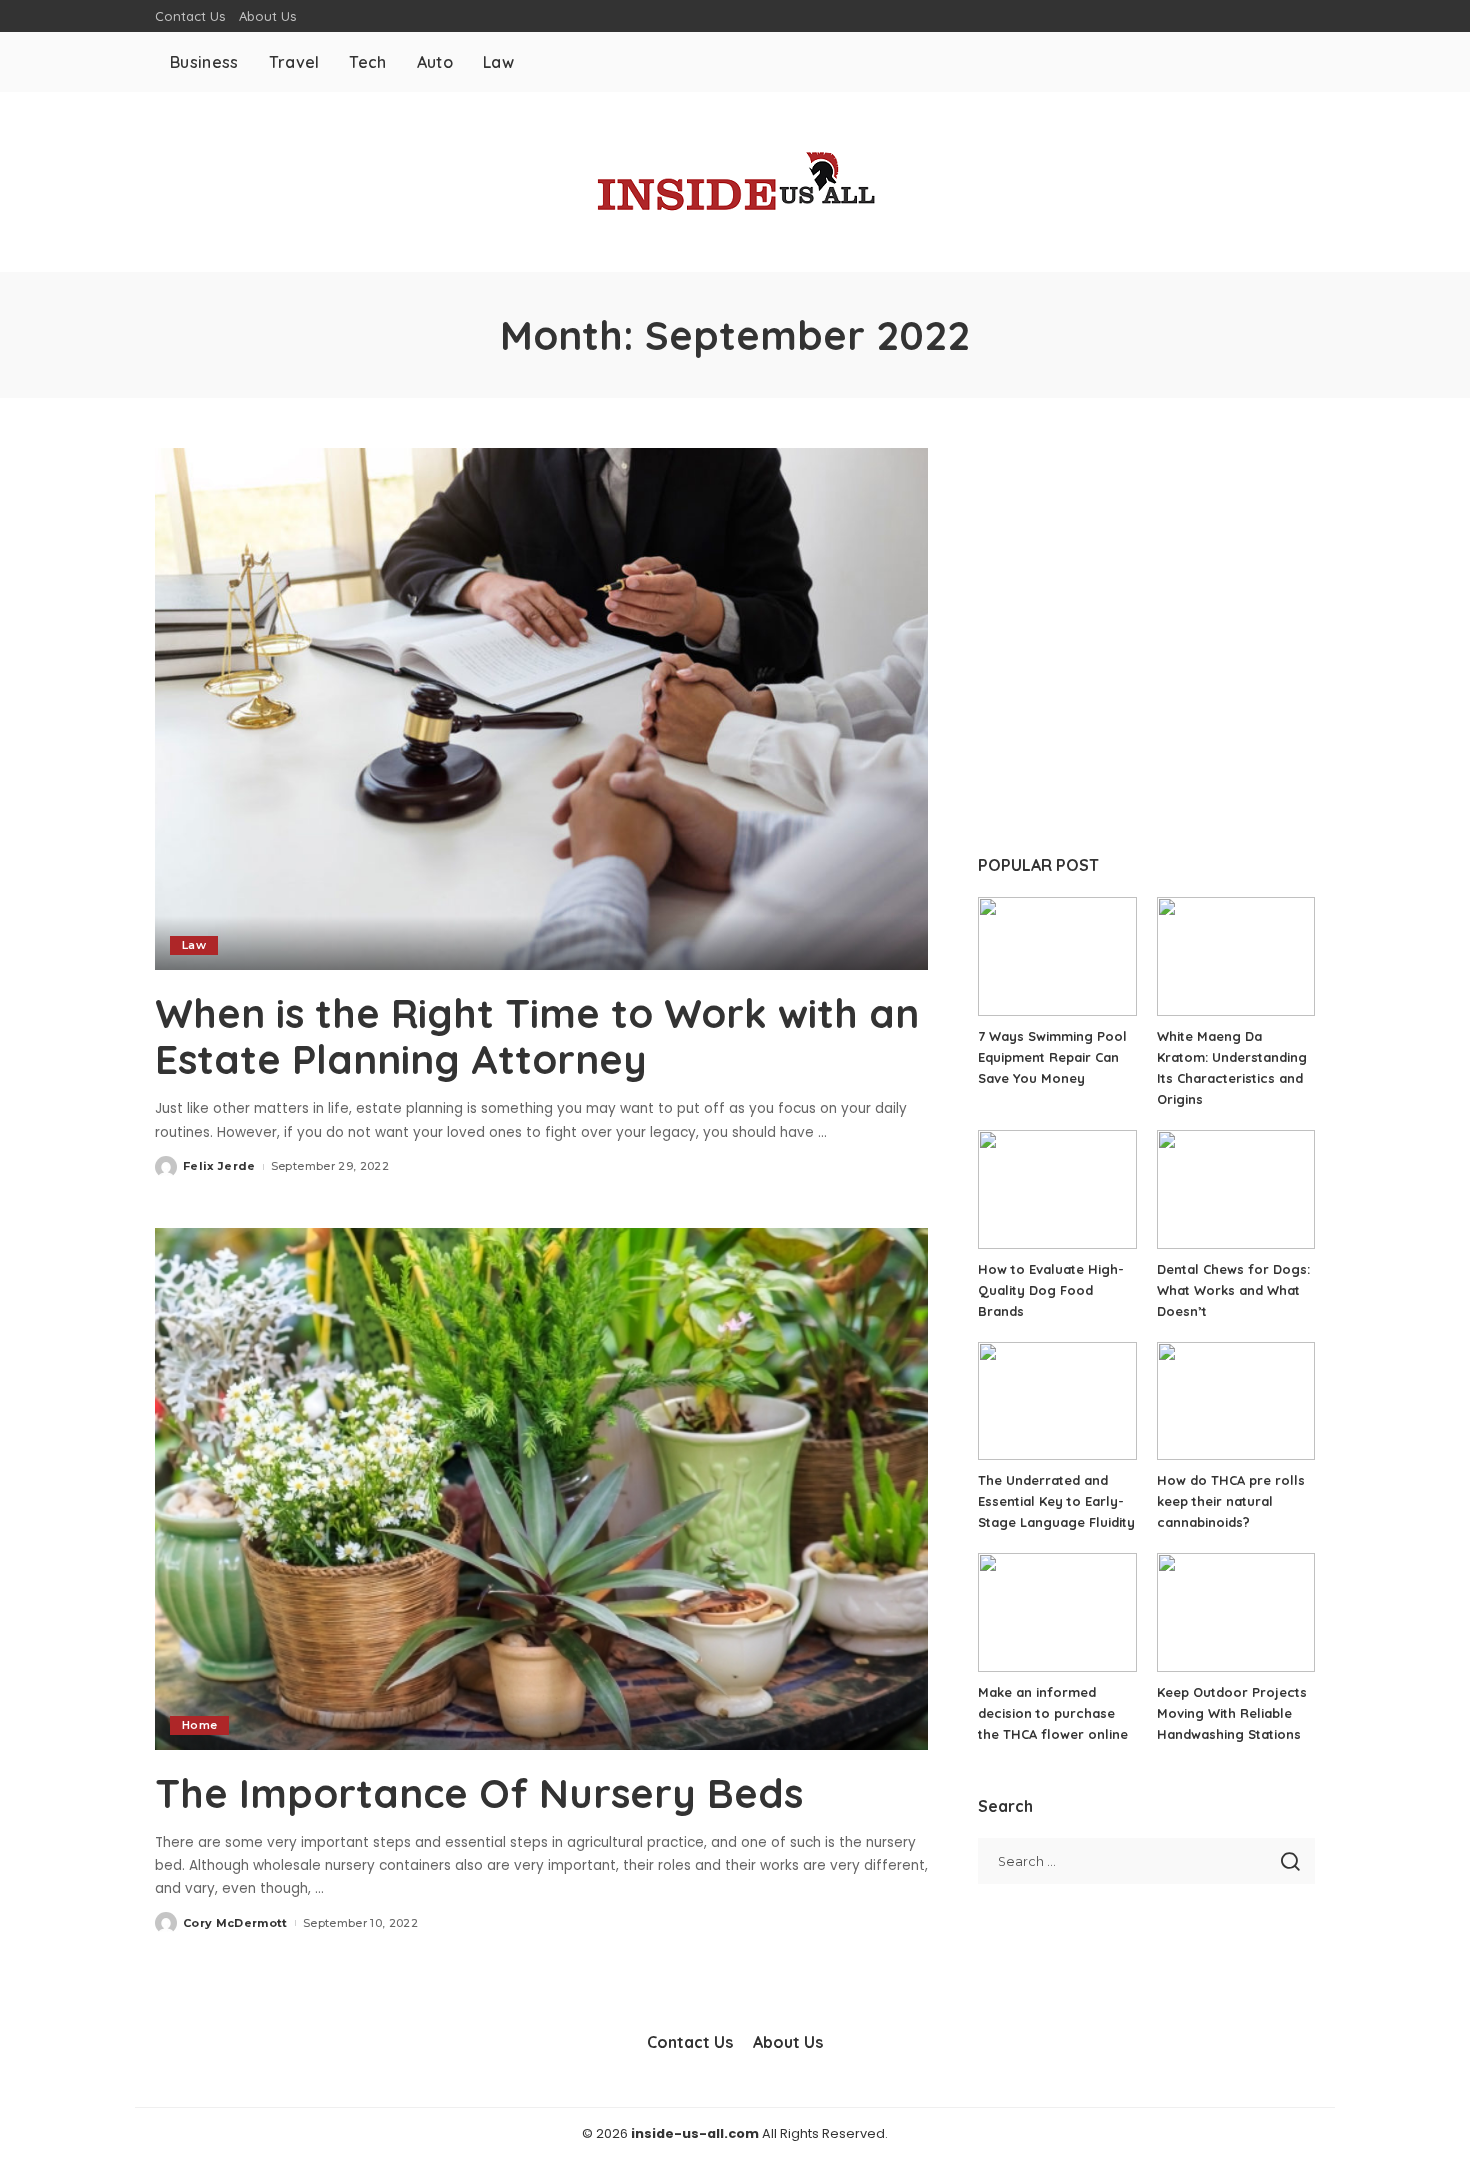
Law (194, 945)
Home (199, 1725)
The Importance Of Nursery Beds (479, 1793)
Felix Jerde (219, 1166)
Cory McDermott (235, 1923)
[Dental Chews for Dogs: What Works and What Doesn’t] (1236, 1189)
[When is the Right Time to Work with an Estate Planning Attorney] (541, 709)
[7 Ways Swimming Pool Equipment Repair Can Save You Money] (1057, 956)
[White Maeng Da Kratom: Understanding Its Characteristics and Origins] (1236, 956)
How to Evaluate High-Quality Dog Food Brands (1051, 1290)
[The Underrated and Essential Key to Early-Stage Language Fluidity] (1057, 1401)
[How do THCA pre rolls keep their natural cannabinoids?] (1236, 1401)
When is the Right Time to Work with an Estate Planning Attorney (537, 1036)
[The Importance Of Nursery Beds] (541, 1489)
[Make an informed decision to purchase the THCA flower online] (1057, 1612)
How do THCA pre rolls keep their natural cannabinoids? (1231, 1501)
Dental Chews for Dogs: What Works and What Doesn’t (1233, 1290)
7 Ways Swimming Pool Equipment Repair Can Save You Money (1052, 1057)
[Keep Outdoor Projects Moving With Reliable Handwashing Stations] (1236, 1612)
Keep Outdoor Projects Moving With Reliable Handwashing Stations (1232, 1713)
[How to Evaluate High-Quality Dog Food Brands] (1057, 1189)
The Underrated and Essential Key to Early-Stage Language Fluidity (1056, 1501)
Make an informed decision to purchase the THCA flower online (1053, 1713)
